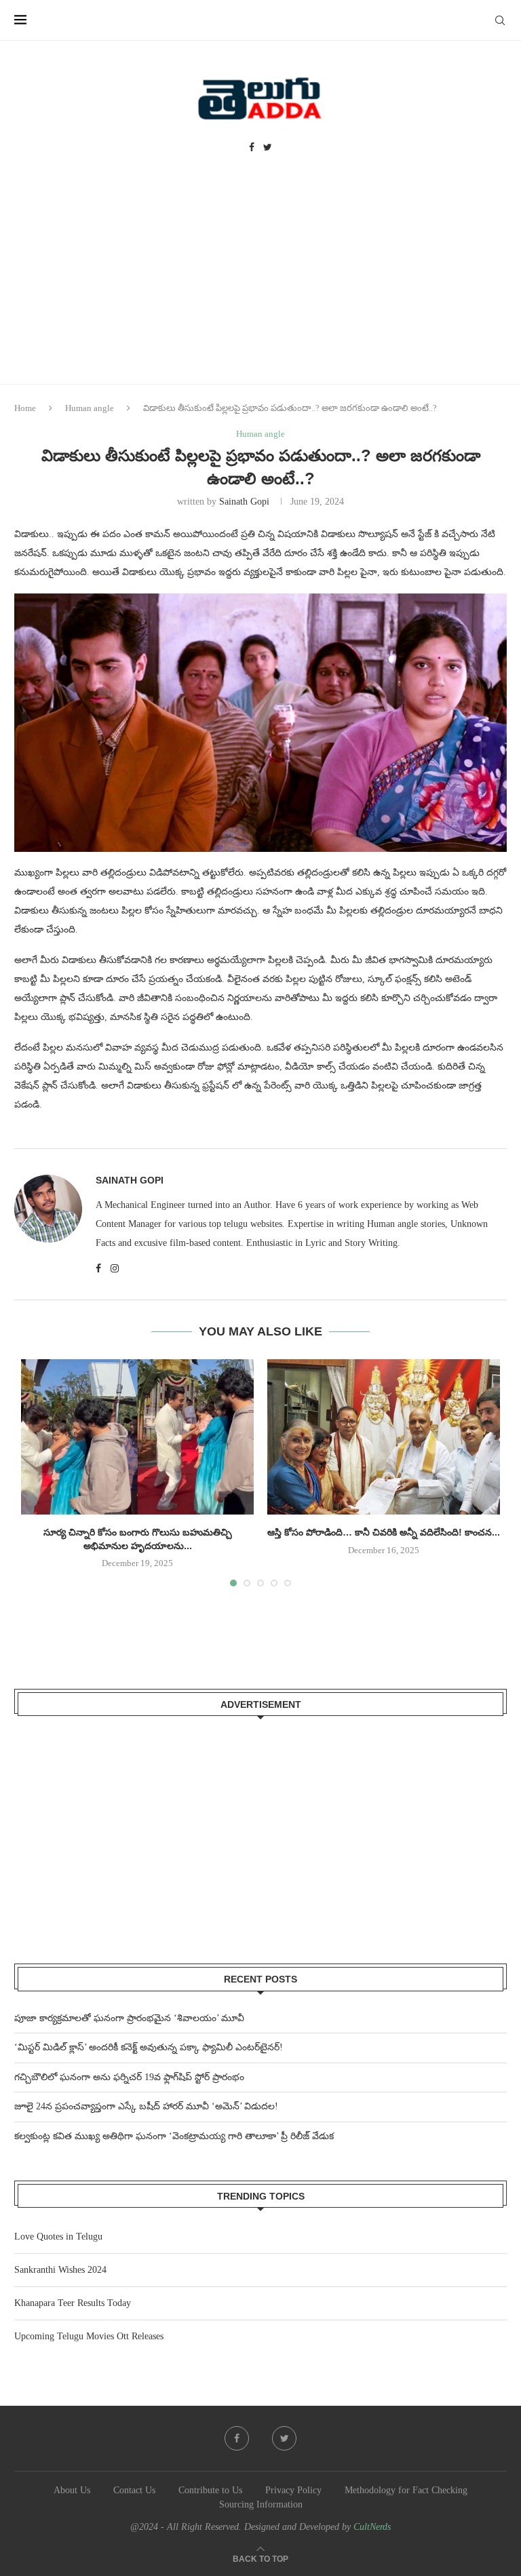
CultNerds (372, 2527)
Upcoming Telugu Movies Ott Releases (89, 2336)
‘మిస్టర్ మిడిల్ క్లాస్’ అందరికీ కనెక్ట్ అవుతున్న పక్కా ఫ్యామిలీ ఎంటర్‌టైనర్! (149, 2047)
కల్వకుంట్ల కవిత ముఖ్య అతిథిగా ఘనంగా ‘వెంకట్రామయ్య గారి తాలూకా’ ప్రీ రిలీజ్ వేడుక (174, 2136)
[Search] (500, 20)
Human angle (90, 408)
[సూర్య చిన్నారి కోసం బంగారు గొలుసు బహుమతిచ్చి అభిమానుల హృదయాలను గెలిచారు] (137, 1437)
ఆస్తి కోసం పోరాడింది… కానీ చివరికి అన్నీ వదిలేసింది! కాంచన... (384, 1532)
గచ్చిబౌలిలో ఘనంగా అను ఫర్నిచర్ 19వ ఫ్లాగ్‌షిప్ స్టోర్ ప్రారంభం (129, 2077)
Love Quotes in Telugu (58, 2237)
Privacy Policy (293, 2490)
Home (25, 408)
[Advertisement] (260, 282)
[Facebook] (252, 148)
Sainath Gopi (244, 502)
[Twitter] (268, 148)
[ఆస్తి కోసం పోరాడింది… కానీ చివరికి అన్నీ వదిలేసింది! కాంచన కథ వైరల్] (384, 1437)
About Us (72, 2490)
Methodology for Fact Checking (406, 2490)
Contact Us (134, 2490)
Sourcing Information (261, 2504)
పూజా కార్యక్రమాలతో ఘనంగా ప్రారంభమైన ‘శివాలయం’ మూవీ (129, 2018)
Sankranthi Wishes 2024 (60, 2270)
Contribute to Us (210, 2490)
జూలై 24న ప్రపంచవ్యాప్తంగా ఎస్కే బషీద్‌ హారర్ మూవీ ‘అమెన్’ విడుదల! (146, 2106)
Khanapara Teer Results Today (73, 2303)
